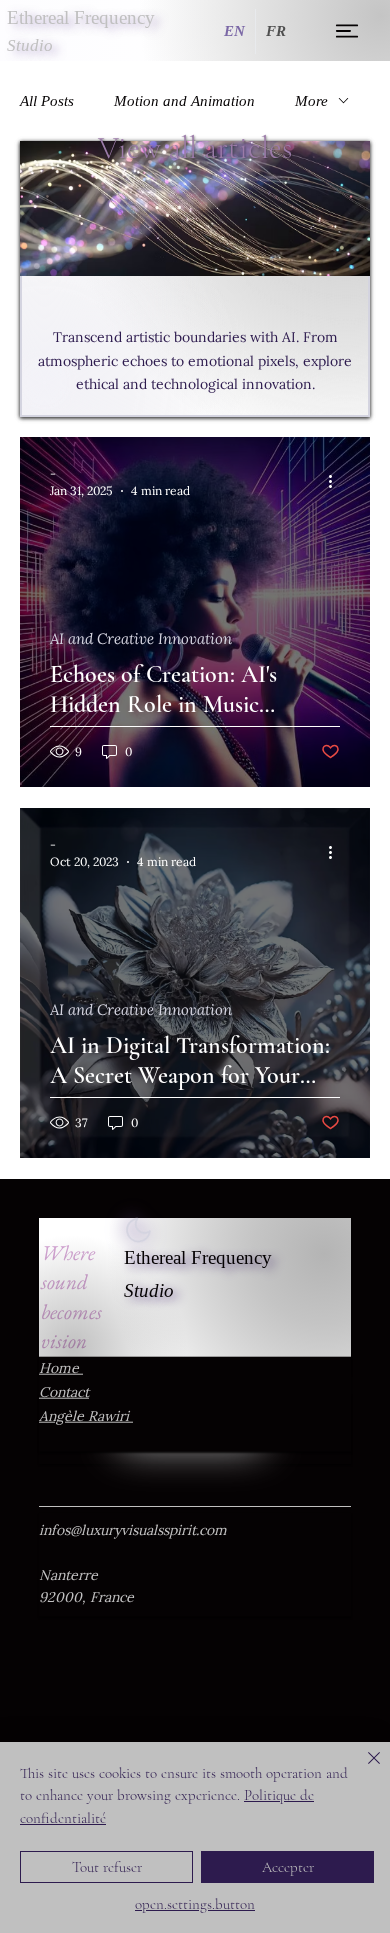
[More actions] (337, 481)
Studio (149, 1290)
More (311, 101)
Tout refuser (107, 1867)
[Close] (362, 1770)
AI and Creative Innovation (141, 639)
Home (61, 1368)
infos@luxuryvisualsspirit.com (133, 1531)
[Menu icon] (348, 31)
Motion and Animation (184, 101)
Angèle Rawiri (86, 1415)
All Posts (47, 101)
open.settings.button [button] (195, 1904)
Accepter (288, 1867)
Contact (64, 1391)
